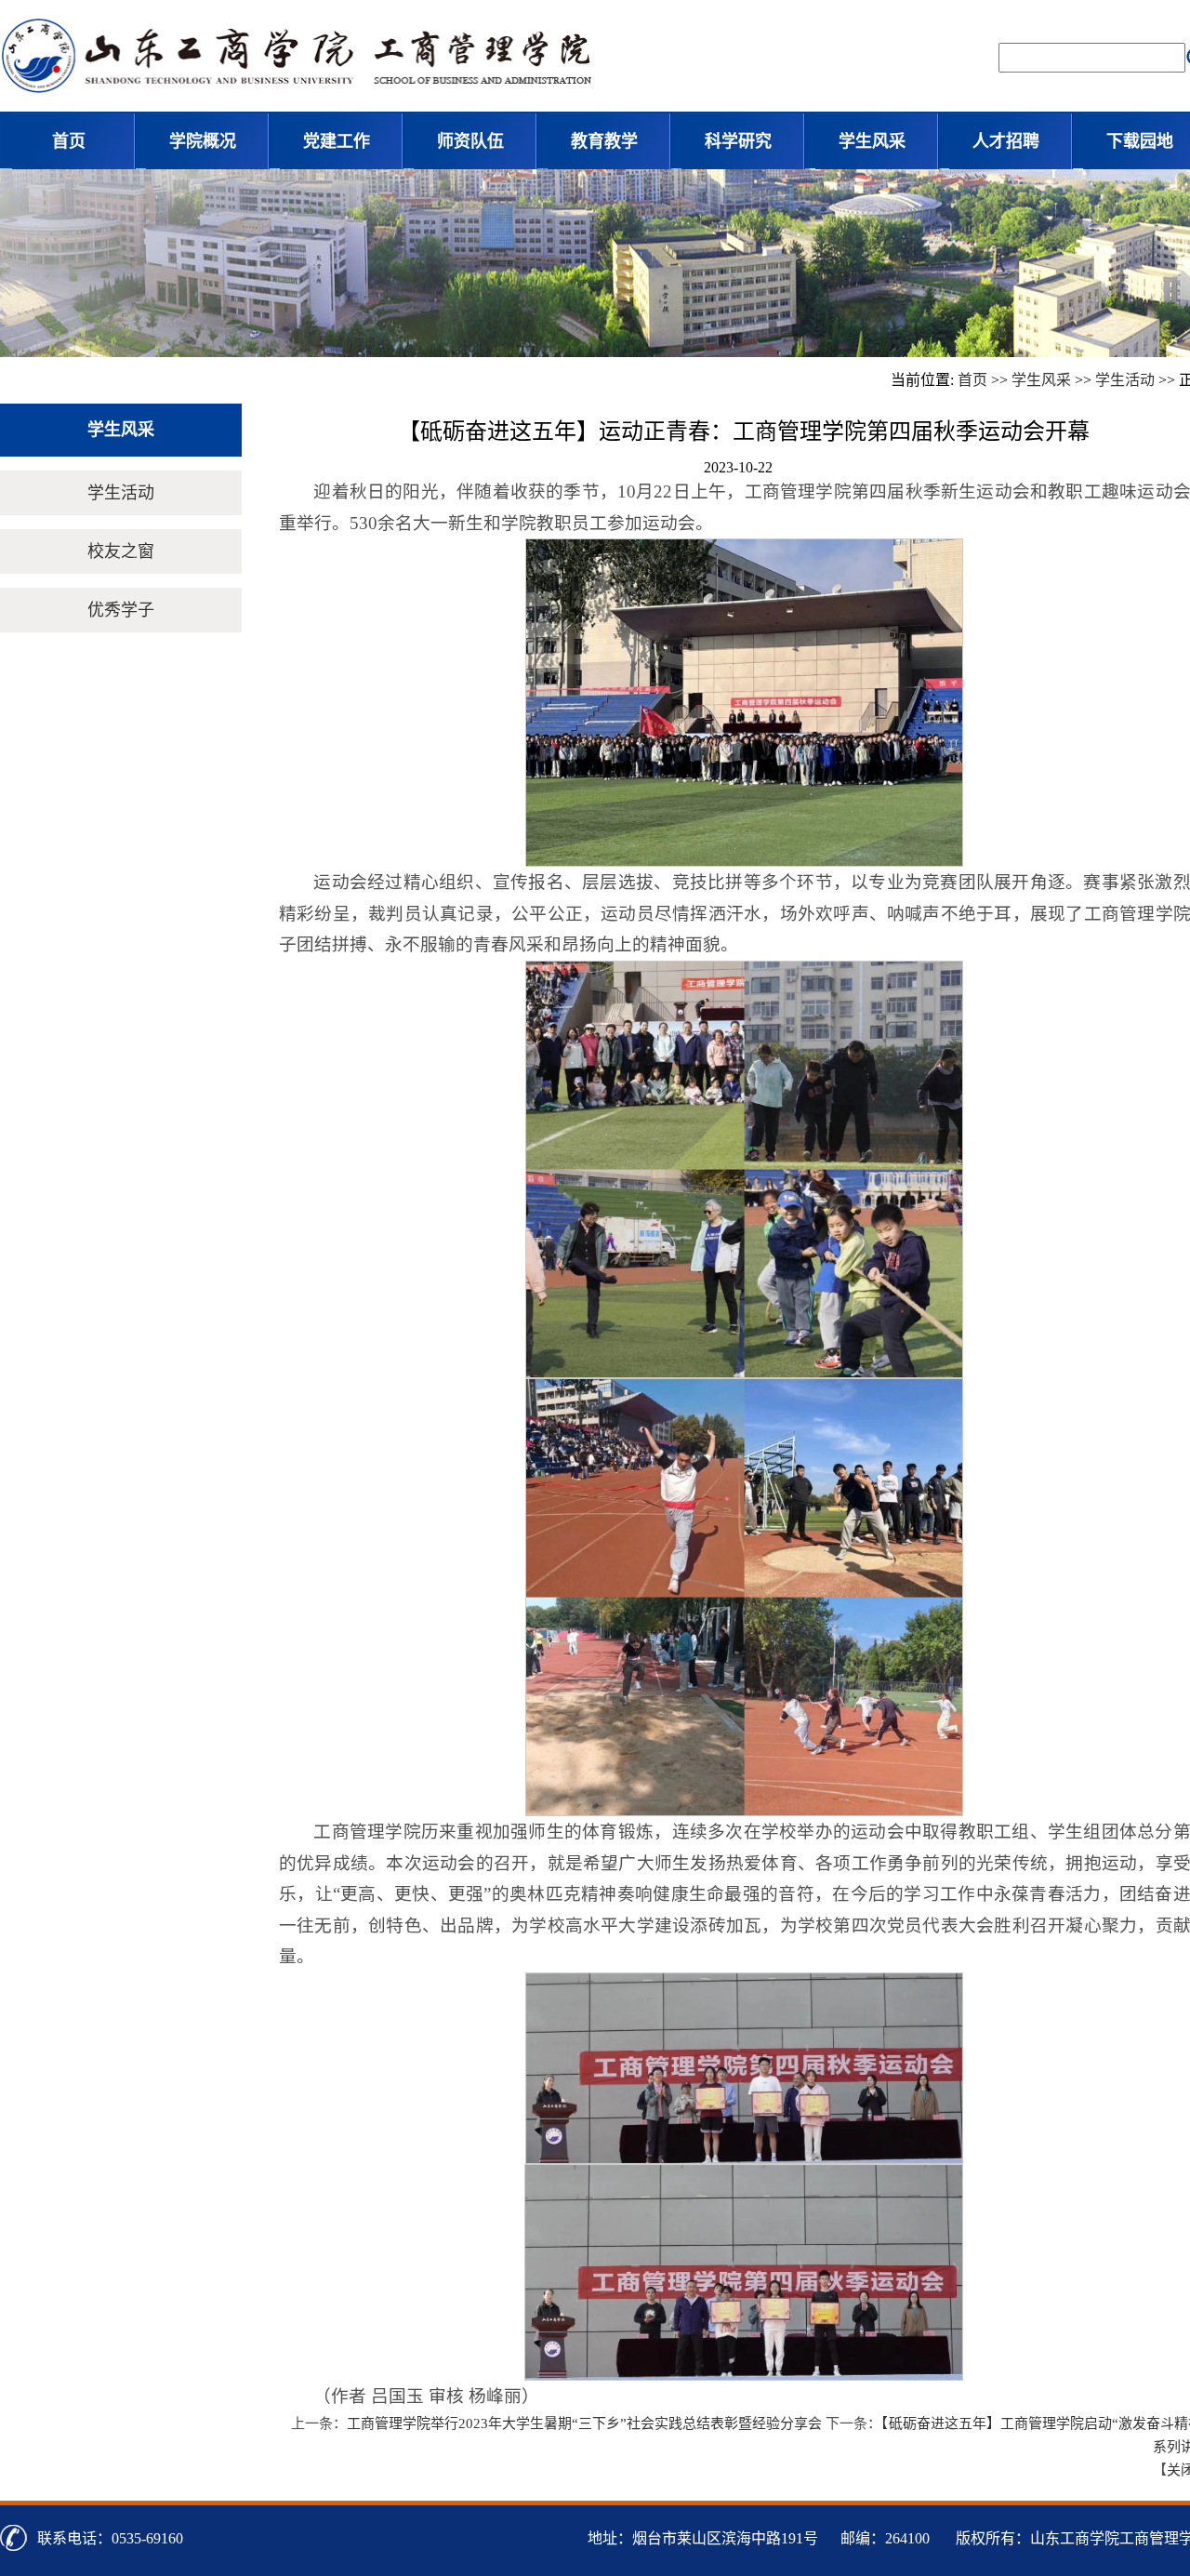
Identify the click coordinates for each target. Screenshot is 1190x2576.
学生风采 (872, 141)
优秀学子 (121, 610)
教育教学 (604, 141)
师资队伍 (470, 141)
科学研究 (738, 141)
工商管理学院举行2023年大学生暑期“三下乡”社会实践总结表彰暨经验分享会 (584, 2423)
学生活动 (1125, 380)
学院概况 (203, 141)
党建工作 (337, 141)
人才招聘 (1006, 141)
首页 (69, 141)
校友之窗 (121, 551)
